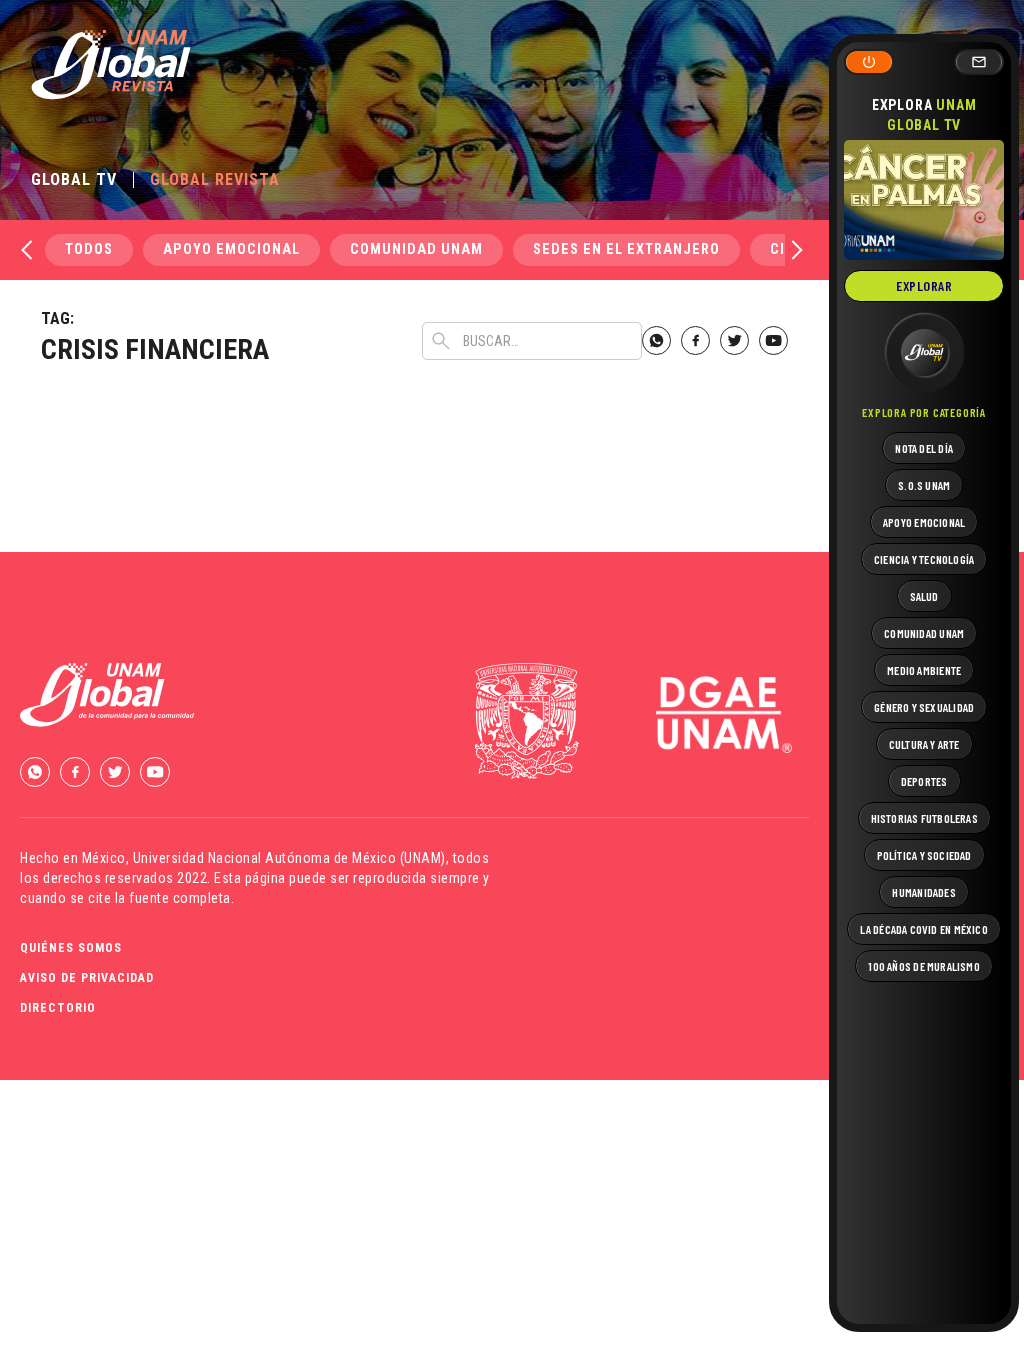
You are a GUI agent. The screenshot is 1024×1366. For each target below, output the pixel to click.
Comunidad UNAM (416, 249)
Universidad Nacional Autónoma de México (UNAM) (289, 858)
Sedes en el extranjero (626, 249)
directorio (58, 1008)
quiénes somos (71, 948)
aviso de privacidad (87, 978)
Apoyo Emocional (231, 249)
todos (89, 249)
